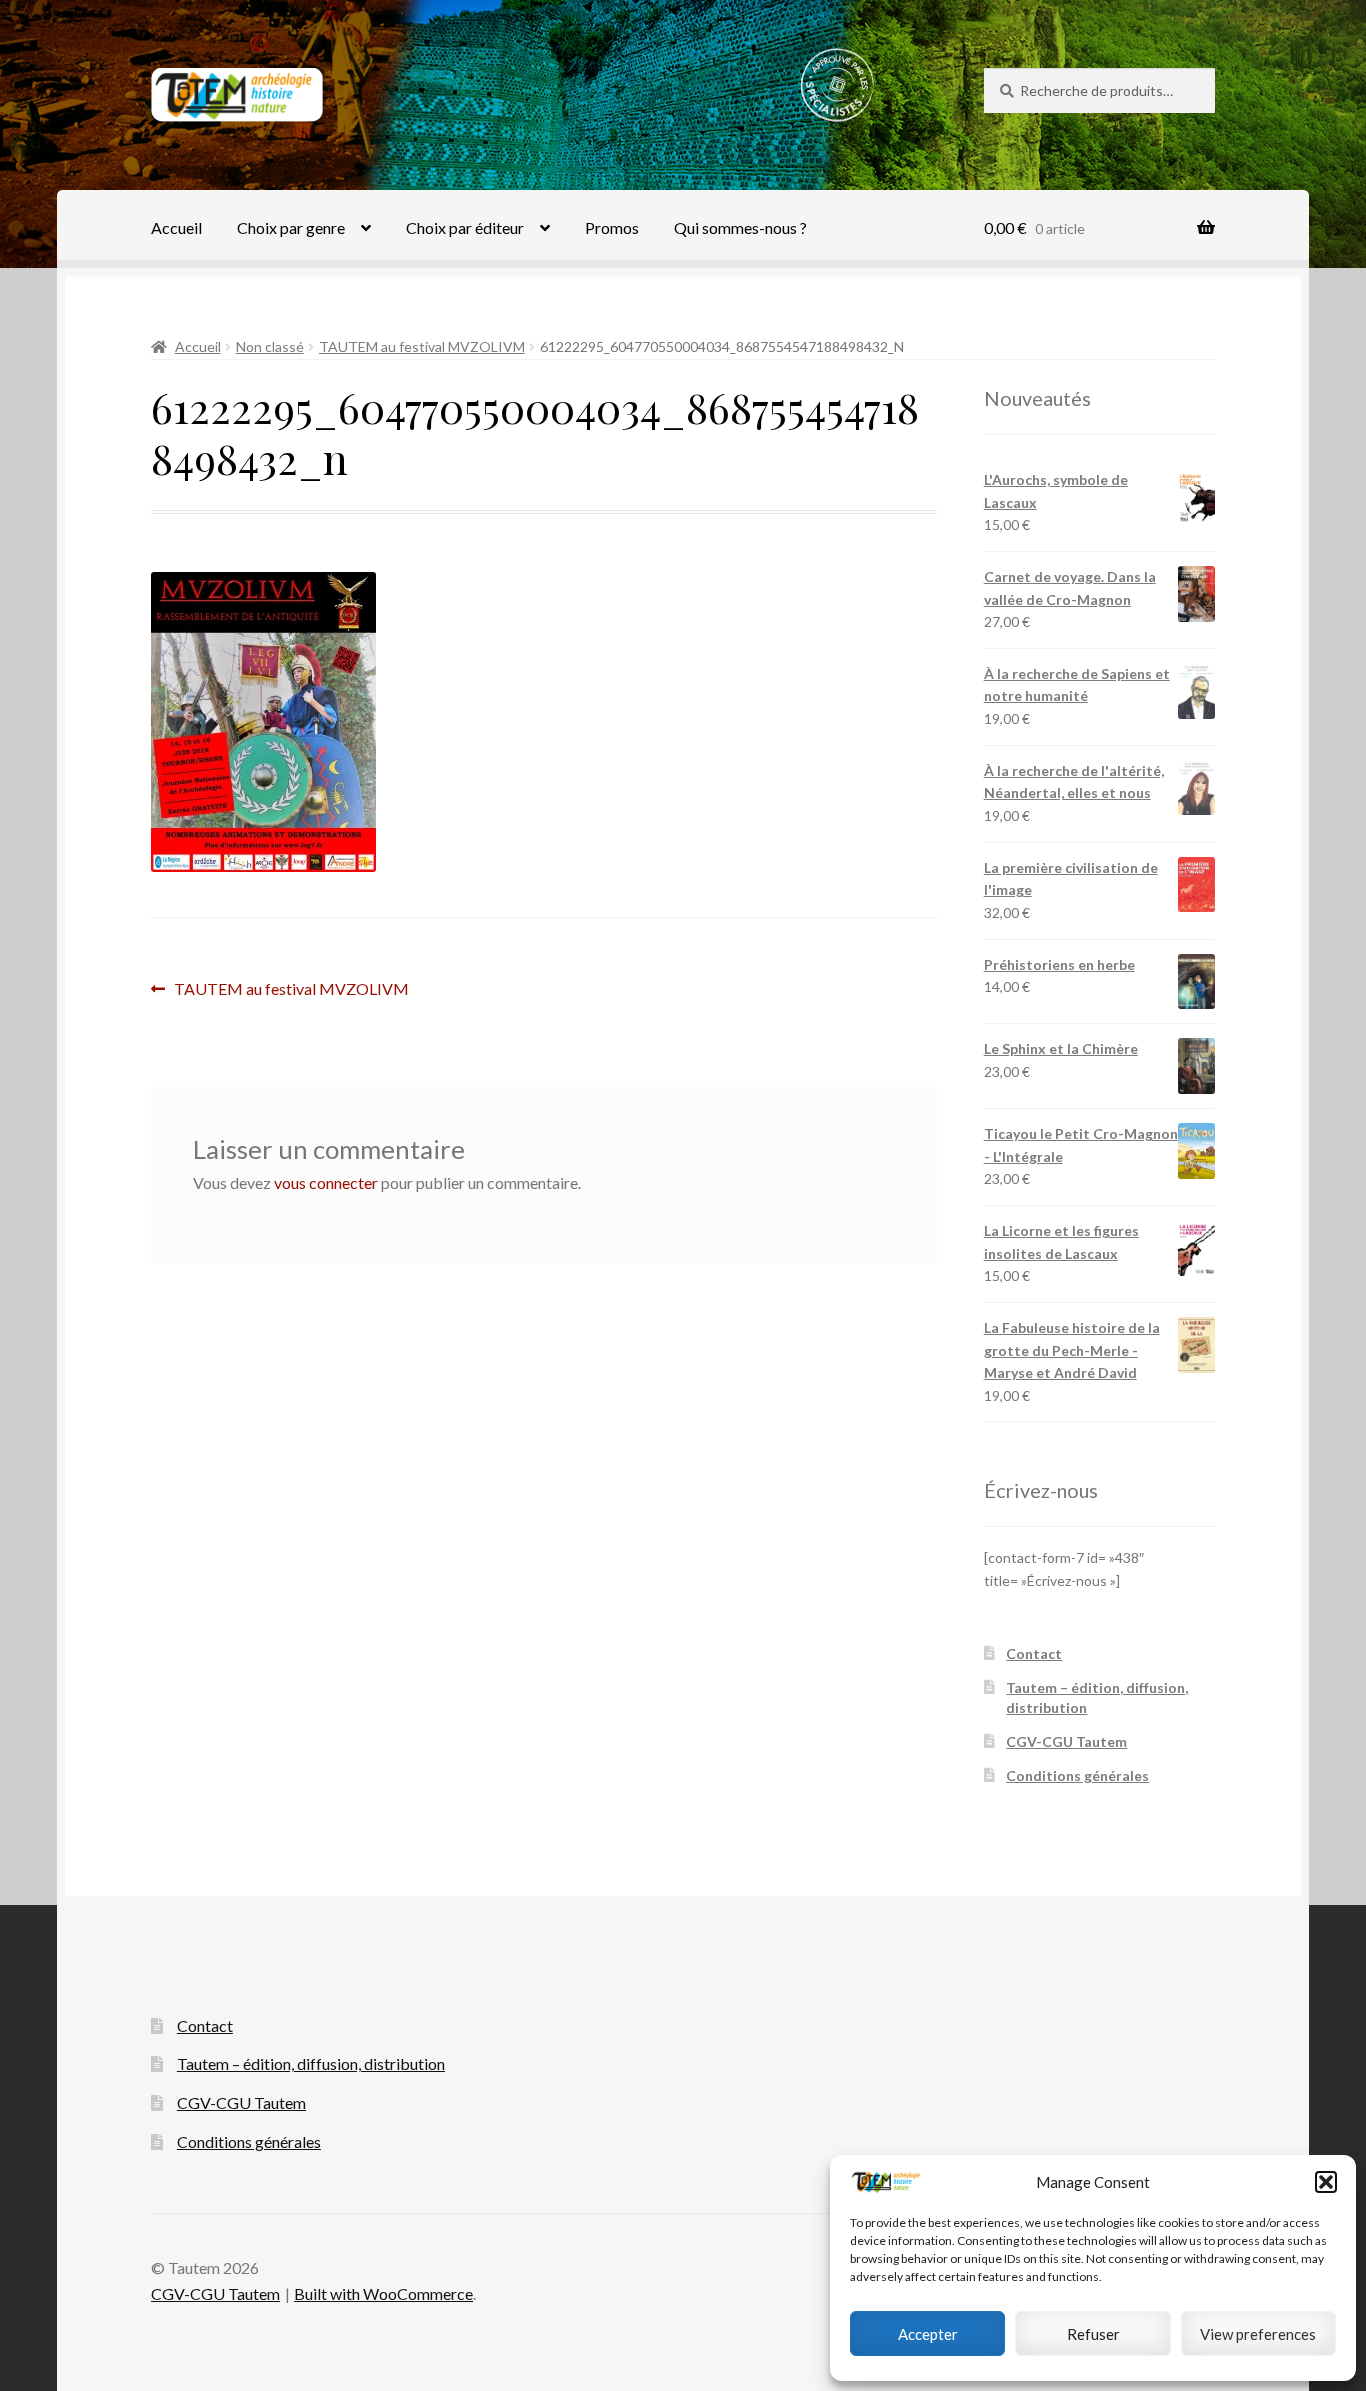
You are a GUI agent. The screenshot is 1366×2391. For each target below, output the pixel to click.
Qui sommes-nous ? (740, 227)
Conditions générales (1077, 1775)
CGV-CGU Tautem (1066, 1741)
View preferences (1258, 2334)
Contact (1034, 1653)
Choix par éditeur (465, 227)
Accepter (928, 2334)
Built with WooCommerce (383, 2293)
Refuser (1093, 2334)
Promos (612, 227)
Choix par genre (291, 227)
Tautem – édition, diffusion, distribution (311, 2063)
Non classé (270, 346)
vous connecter (326, 1182)
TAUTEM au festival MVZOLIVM (422, 346)
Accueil (176, 227)
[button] (1326, 2182)
